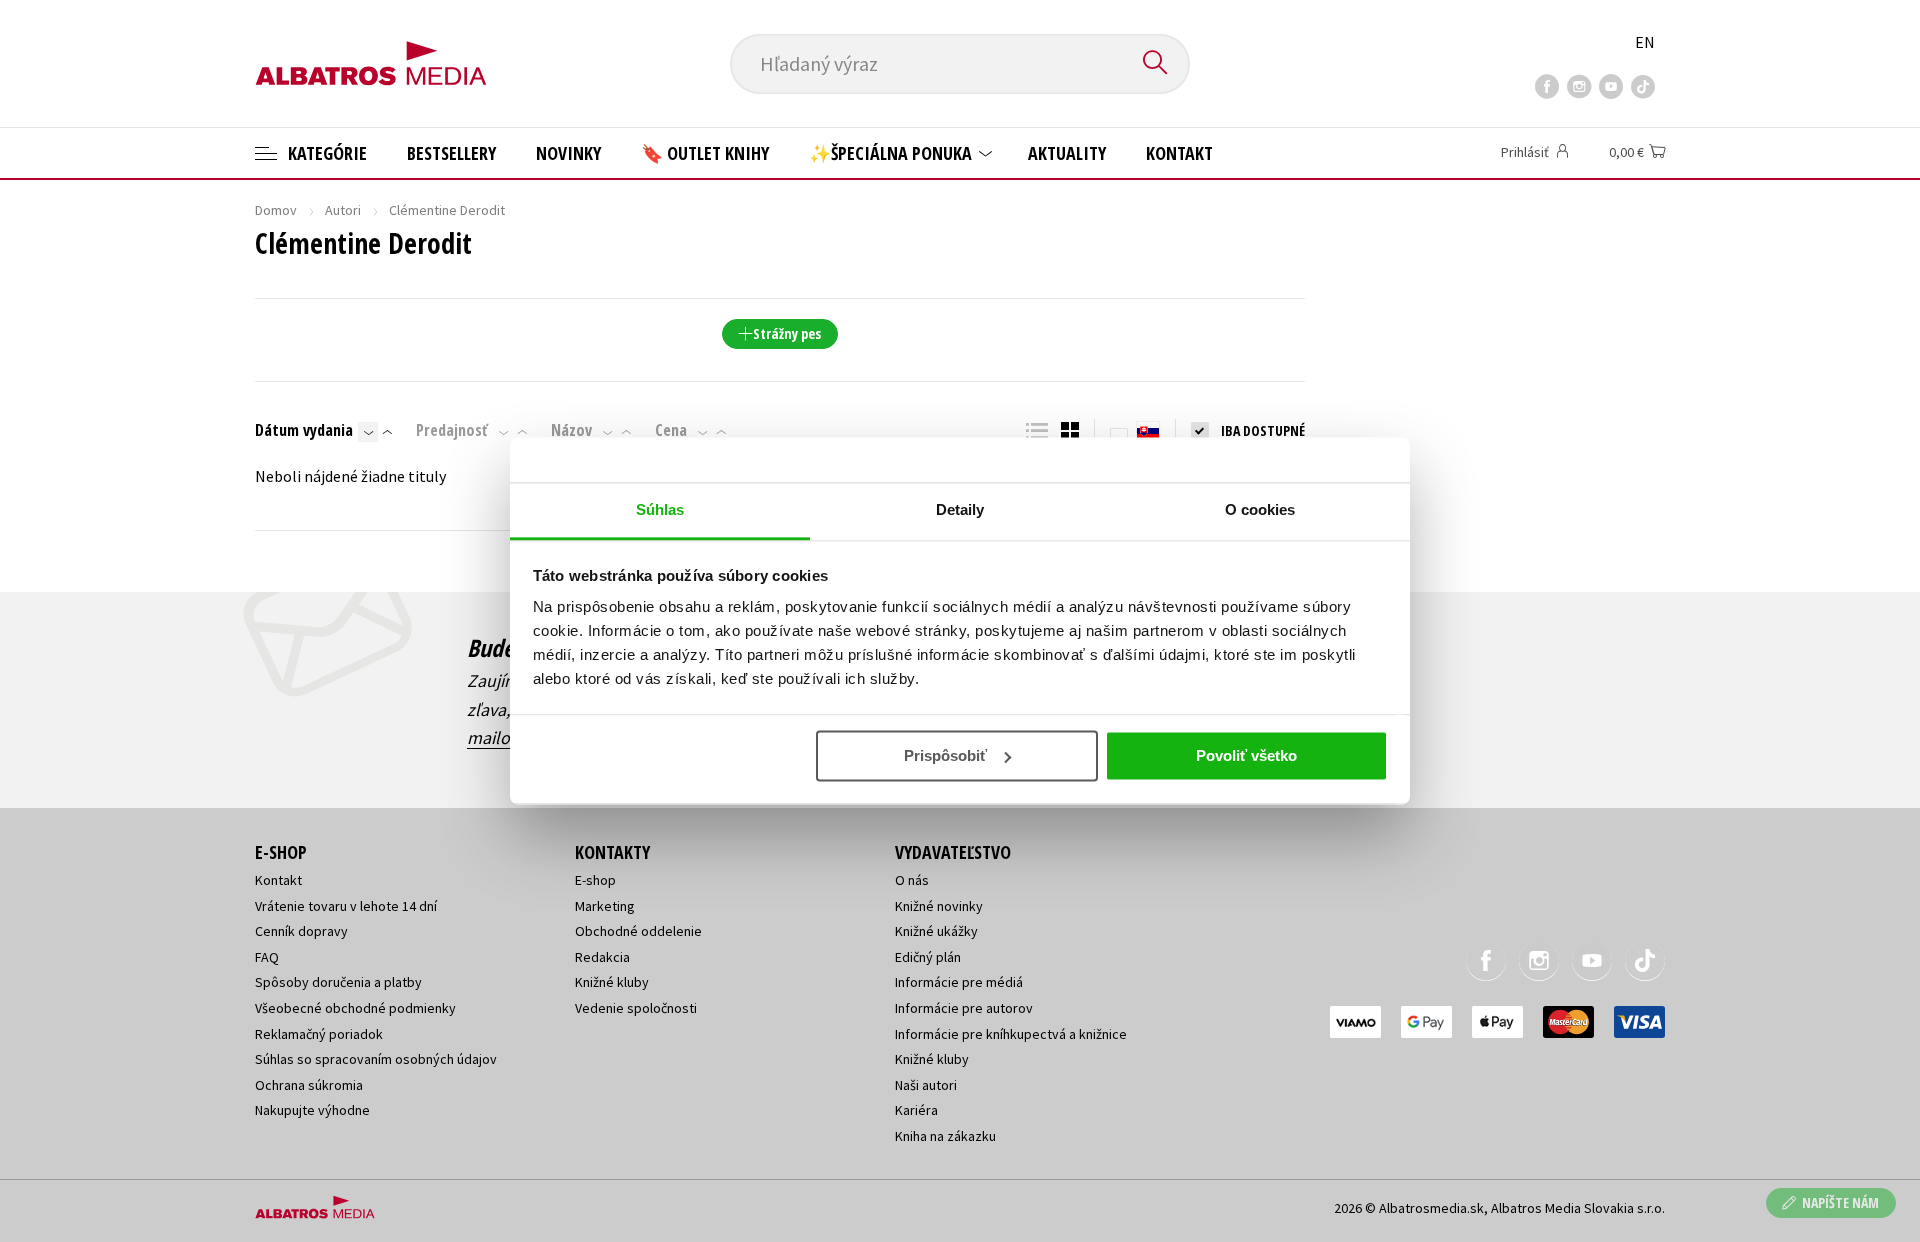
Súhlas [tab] (660, 509)
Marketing (605, 906)
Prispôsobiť (945, 755)
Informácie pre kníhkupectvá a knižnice (1011, 1034)
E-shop (595, 880)
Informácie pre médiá (959, 982)
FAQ (267, 957)
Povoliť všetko (1246, 755)
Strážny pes (787, 333)
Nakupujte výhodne (312, 1110)
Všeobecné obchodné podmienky (355, 1008)
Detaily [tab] (960, 509)
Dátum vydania (304, 430)
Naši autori (926, 1085)
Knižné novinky (939, 906)
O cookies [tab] (1260, 509)
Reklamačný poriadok (319, 1034)
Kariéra (916, 1110)
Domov (276, 210)
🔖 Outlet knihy (705, 153)
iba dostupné (1263, 430)
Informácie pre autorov (964, 1008)
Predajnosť (452, 430)
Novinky (568, 153)
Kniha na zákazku (945, 1136)
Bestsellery (451, 153)
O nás (912, 880)
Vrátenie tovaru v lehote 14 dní (346, 906)
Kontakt (1179, 153)
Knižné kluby (612, 982)
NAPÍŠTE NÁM (1840, 1202)
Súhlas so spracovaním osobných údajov (376, 1059)
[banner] (371, 47)
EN (1645, 42)
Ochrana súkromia (309, 1085)
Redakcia (602, 957)
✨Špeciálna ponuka (892, 153)
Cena (671, 430)
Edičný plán (928, 957)
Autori (343, 210)
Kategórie (325, 153)
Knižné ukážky (936, 931)
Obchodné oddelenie (638, 931)
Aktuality (1067, 153)
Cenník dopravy (301, 931)
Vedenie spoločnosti (636, 1008)
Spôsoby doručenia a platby (338, 982)
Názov (571, 430)
